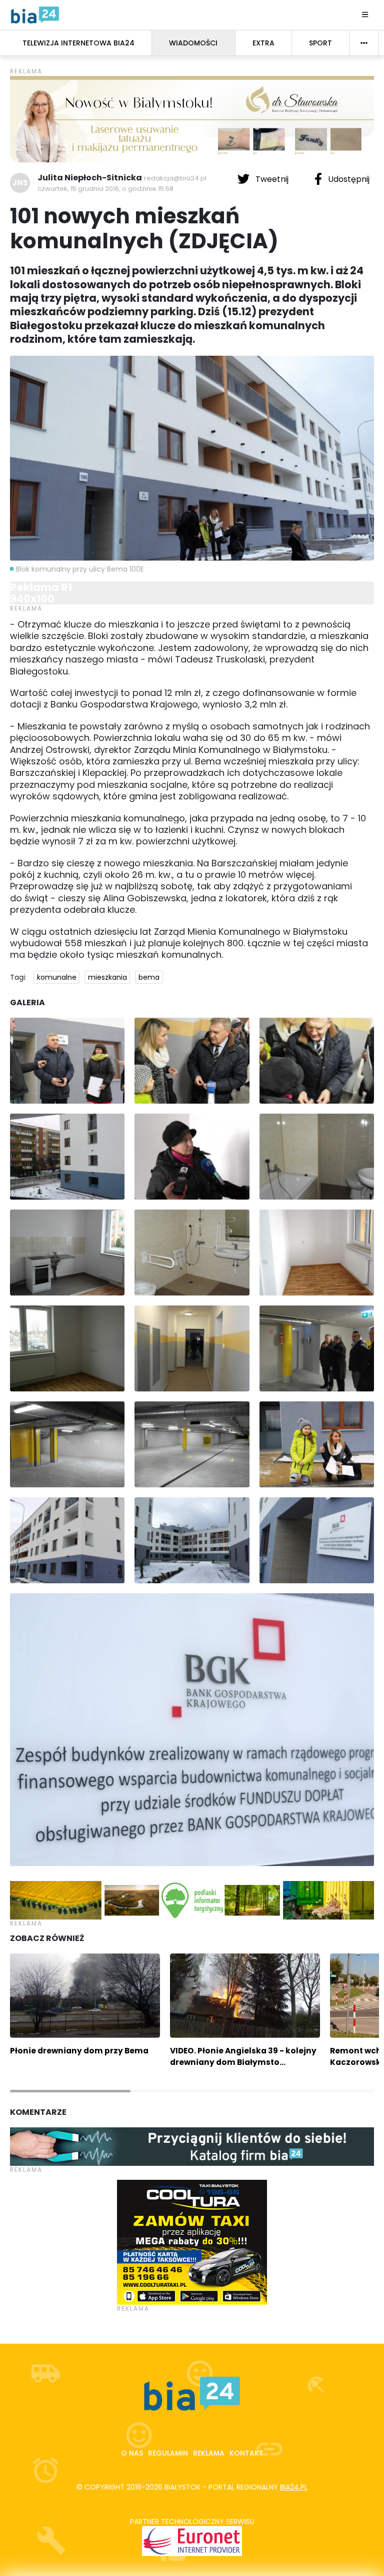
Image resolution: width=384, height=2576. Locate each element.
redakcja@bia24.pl (175, 178)
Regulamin (168, 2453)
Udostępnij (348, 179)
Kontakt (246, 2453)
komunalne (57, 977)
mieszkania (107, 977)
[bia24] (35, 14)
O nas (132, 2453)
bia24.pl (294, 2487)
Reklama (209, 2453)
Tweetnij (272, 179)
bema (149, 977)
